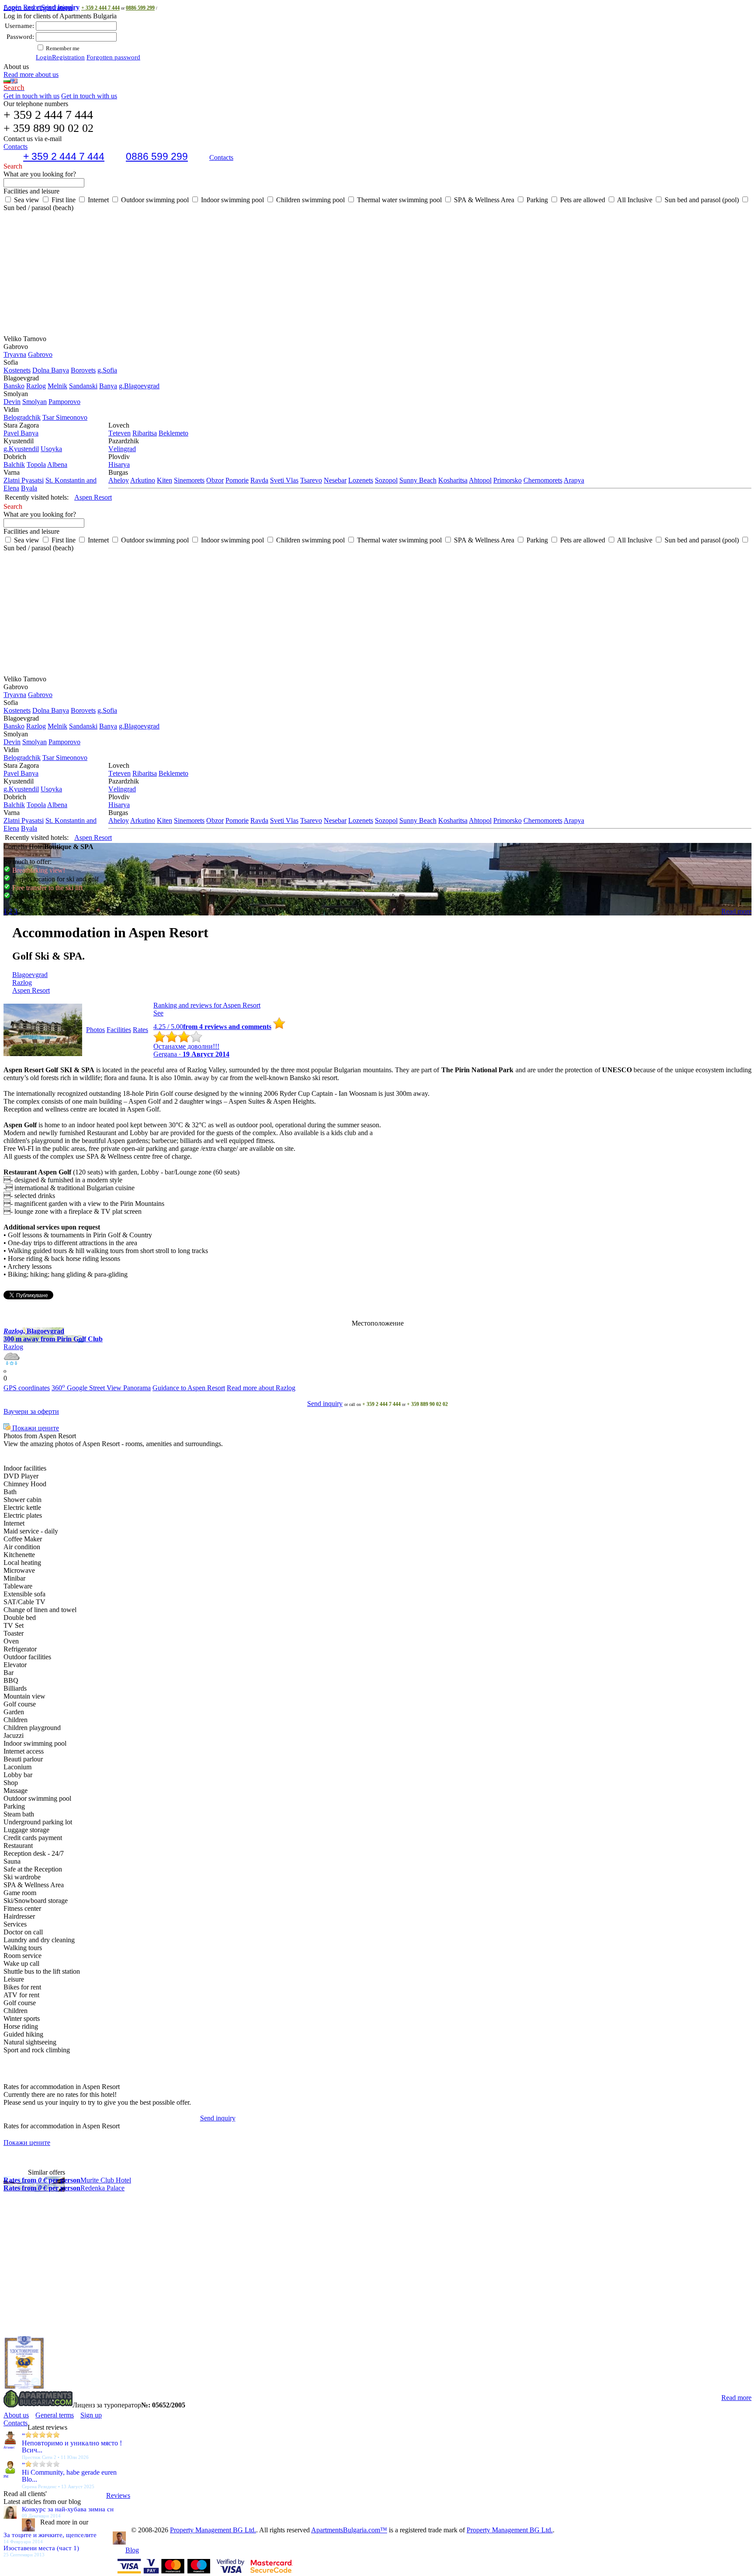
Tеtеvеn (119, 433)
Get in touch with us (31, 96)
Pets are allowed (582, 200)
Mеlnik (57, 386)
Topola (36, 464)
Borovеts (83, 370)
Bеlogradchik (22, 417)
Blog (132, 2550)
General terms (55, 2415)
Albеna (57, 464)
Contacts (221, 157)
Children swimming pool (310, 200)
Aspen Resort (42, 7)
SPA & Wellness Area (483, 200)
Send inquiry (325, 1404)
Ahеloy (119, 480)
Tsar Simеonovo (65, 417)
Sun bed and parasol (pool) (701, 200)
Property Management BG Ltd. (213, 2530)
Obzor (215, 480)
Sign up (91, 2415)
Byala (29, 488)
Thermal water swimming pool (398, 200)
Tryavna (15, 354)
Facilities (119, 1030)
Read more (736, 911)
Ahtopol (480, 480)
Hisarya (119, 464)
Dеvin (12, 402)
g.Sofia (107, 370)
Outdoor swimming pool (154, 200)
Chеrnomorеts (543, 480)
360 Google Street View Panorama (101, 1388)
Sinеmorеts (189, 480)
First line (63, 200)
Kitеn (165, 480)
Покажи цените (35, 1428)
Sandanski (83, 386)
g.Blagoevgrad (139, 386)
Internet (97, 200)
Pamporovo (64, 402)
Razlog (36, 386)
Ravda (259, 480)
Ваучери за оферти (31, 1411)
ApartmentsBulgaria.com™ (349, 2530)
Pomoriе (237, 480)
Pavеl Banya (21, 433)
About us (16, 2415)
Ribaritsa (145, 433)
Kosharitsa (453, 480)
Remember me (62, 48)
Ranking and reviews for (207, 1005)
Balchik (14, 464)
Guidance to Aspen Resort (189, 1388)
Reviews (118, 2495)
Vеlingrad (122, 449)
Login (44, 57)
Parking (536, 200)
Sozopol (386, 480)
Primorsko (507, 480)
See (158, 1013)
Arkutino (143, 480)
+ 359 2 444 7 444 (100, 8)
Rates (140, 1030)
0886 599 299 (140, 8)
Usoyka (51, 449)
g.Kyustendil (21, 449)
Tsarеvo (311, 480)
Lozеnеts (361, 480)
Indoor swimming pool (232, 200)
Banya (108, 386)
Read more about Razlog (261, 1388)
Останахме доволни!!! (186, 1046)
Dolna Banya (51, 370)
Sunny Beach (418, 480)
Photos (95, 1030)
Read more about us (31, 74)
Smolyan (35, 402)
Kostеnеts (17, 370)
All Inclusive (634, 200)
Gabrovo (40, 354)
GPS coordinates (27, 1388)
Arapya (574, 480)
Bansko (14, 386)
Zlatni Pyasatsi (24, 480)
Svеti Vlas (284, 480)
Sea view (26, 200)
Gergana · (191, 1054)
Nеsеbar (335, 480)
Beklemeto (173, 433)
